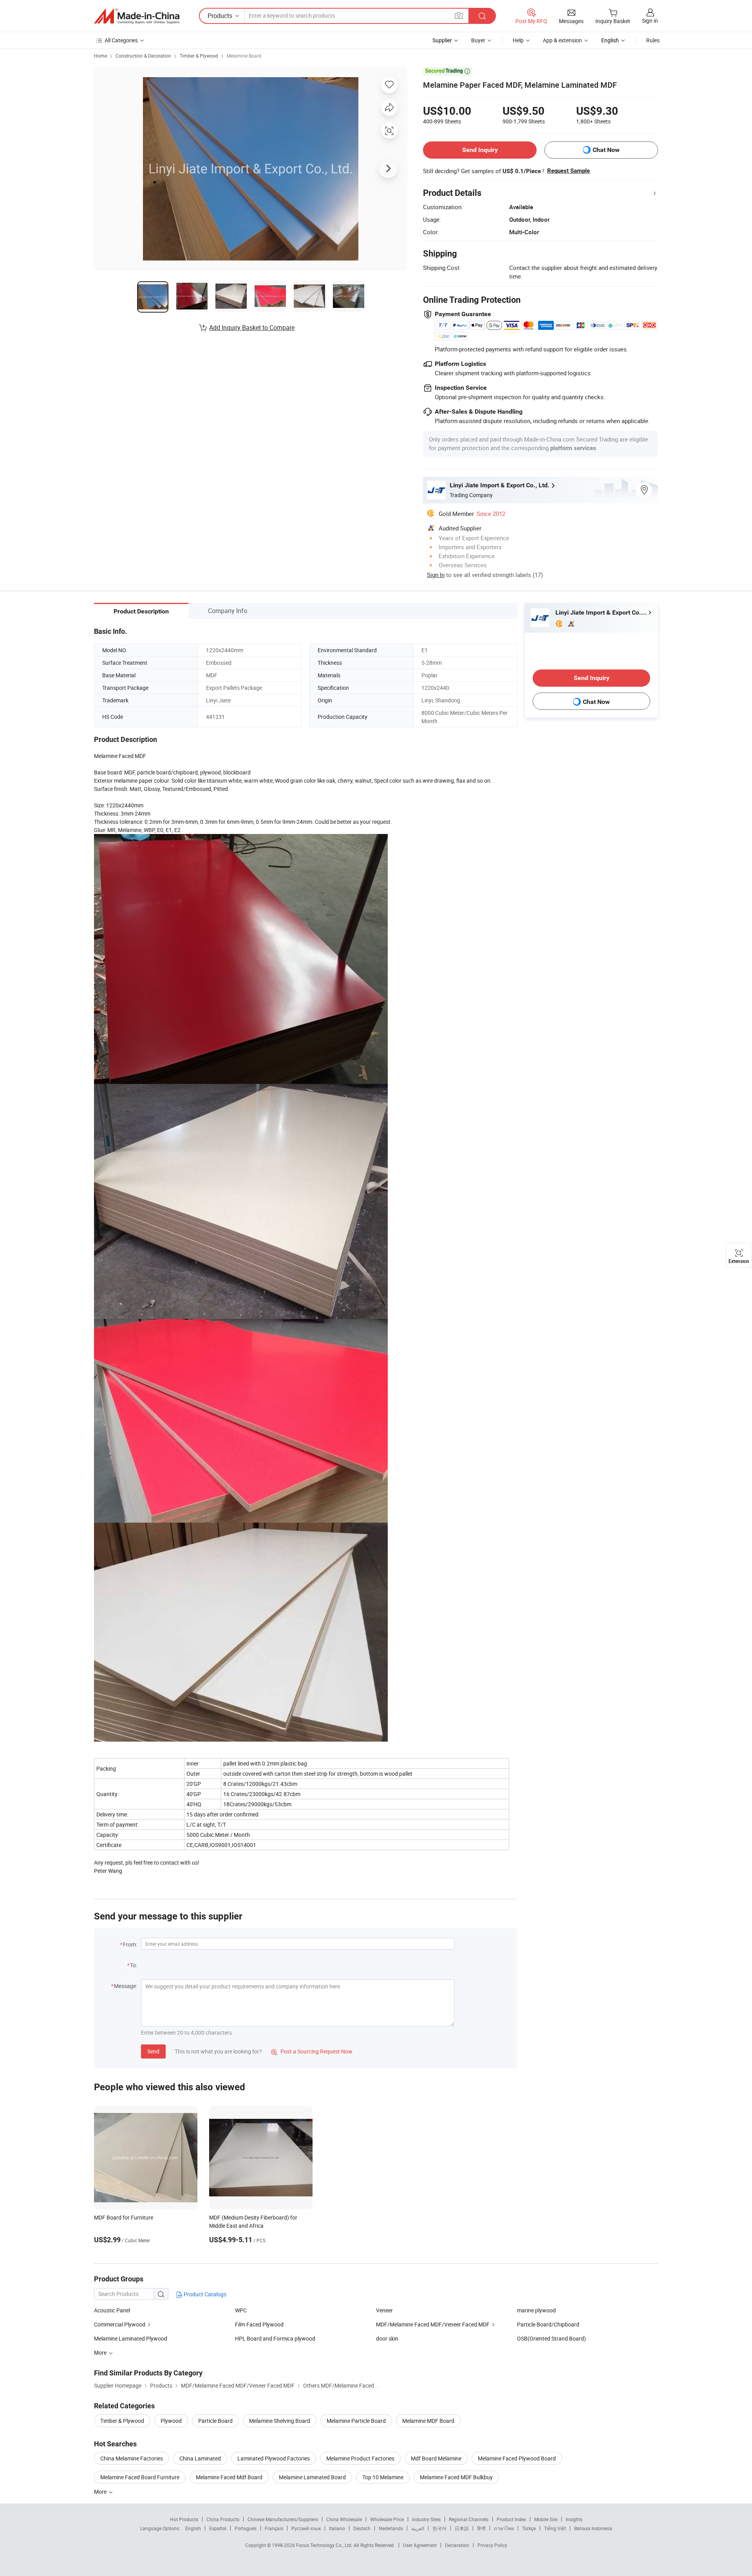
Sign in (650, 21)
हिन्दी (481, 2528)
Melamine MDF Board (428, 2421)
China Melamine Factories (132, 2458)
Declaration (457, 2545)
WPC (241, 2310)
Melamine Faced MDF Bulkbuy (456, 2477)
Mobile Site (546, 2519)
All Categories (121, 40)
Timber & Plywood (199, 56)
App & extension (562, 40)
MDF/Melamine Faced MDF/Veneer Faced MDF (433, 2324)
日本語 (462, 2528)
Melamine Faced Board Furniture (140, 2477)
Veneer (384, 2310)
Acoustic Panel (112, 2310)
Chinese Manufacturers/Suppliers (283, 2519)
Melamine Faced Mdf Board (229, 2477)
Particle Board (215, 2421)
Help (518, 40)
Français (274, 2528)
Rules (653, 40)
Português (246, 2528)
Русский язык (306, 2528)
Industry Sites (426, 2519)
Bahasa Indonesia (593, 2528)
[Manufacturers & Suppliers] (137, 16)
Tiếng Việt (555, 2528)
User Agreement (420, 2545)
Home (100, 56)
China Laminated (200, 2458)
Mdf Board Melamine (436, 2458)
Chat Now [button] (606, 150)
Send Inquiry (480, 150)
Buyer (478, 40)
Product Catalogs (204, 2294)
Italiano (337, 2528)
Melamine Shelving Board (280, 2421)
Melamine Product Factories (360, 2458)
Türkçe (529, 2528)
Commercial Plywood (120, 2324)
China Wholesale (344, 2519)
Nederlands (391, 2528)
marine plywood (536, 2310)
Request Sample (569, 171)
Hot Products (184, 2519)
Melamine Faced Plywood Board (517, 2458)
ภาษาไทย (504, 2528)
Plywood (171, 2421)
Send (153, 2051)
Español (218, 2528)
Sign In (436, 575)
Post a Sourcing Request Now (312, 2051)
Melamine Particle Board (356, 2421)
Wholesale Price (387, 2519)
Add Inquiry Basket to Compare (252, 327)
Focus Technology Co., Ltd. (325, 2545)
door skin (387, 2338)
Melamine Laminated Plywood (131, 2338)
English (193, 2528)
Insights (574, 2519)
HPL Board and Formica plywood (275, 2338)
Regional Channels (469, 2519)
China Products (223, 2519)
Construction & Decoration (143, 56)
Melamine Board (244, 56)
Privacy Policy (492, 2545)
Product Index (511, 2519)
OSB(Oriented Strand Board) (551, 2338)
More (101, 2492)
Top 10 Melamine (383, 2477)
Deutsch (362, 2528)
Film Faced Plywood (259, 2324)
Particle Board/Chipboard (548, 2324)
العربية (418, 2528)
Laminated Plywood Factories (274, 2458)
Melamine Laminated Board (312, 2477)
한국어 (439, 2528)
